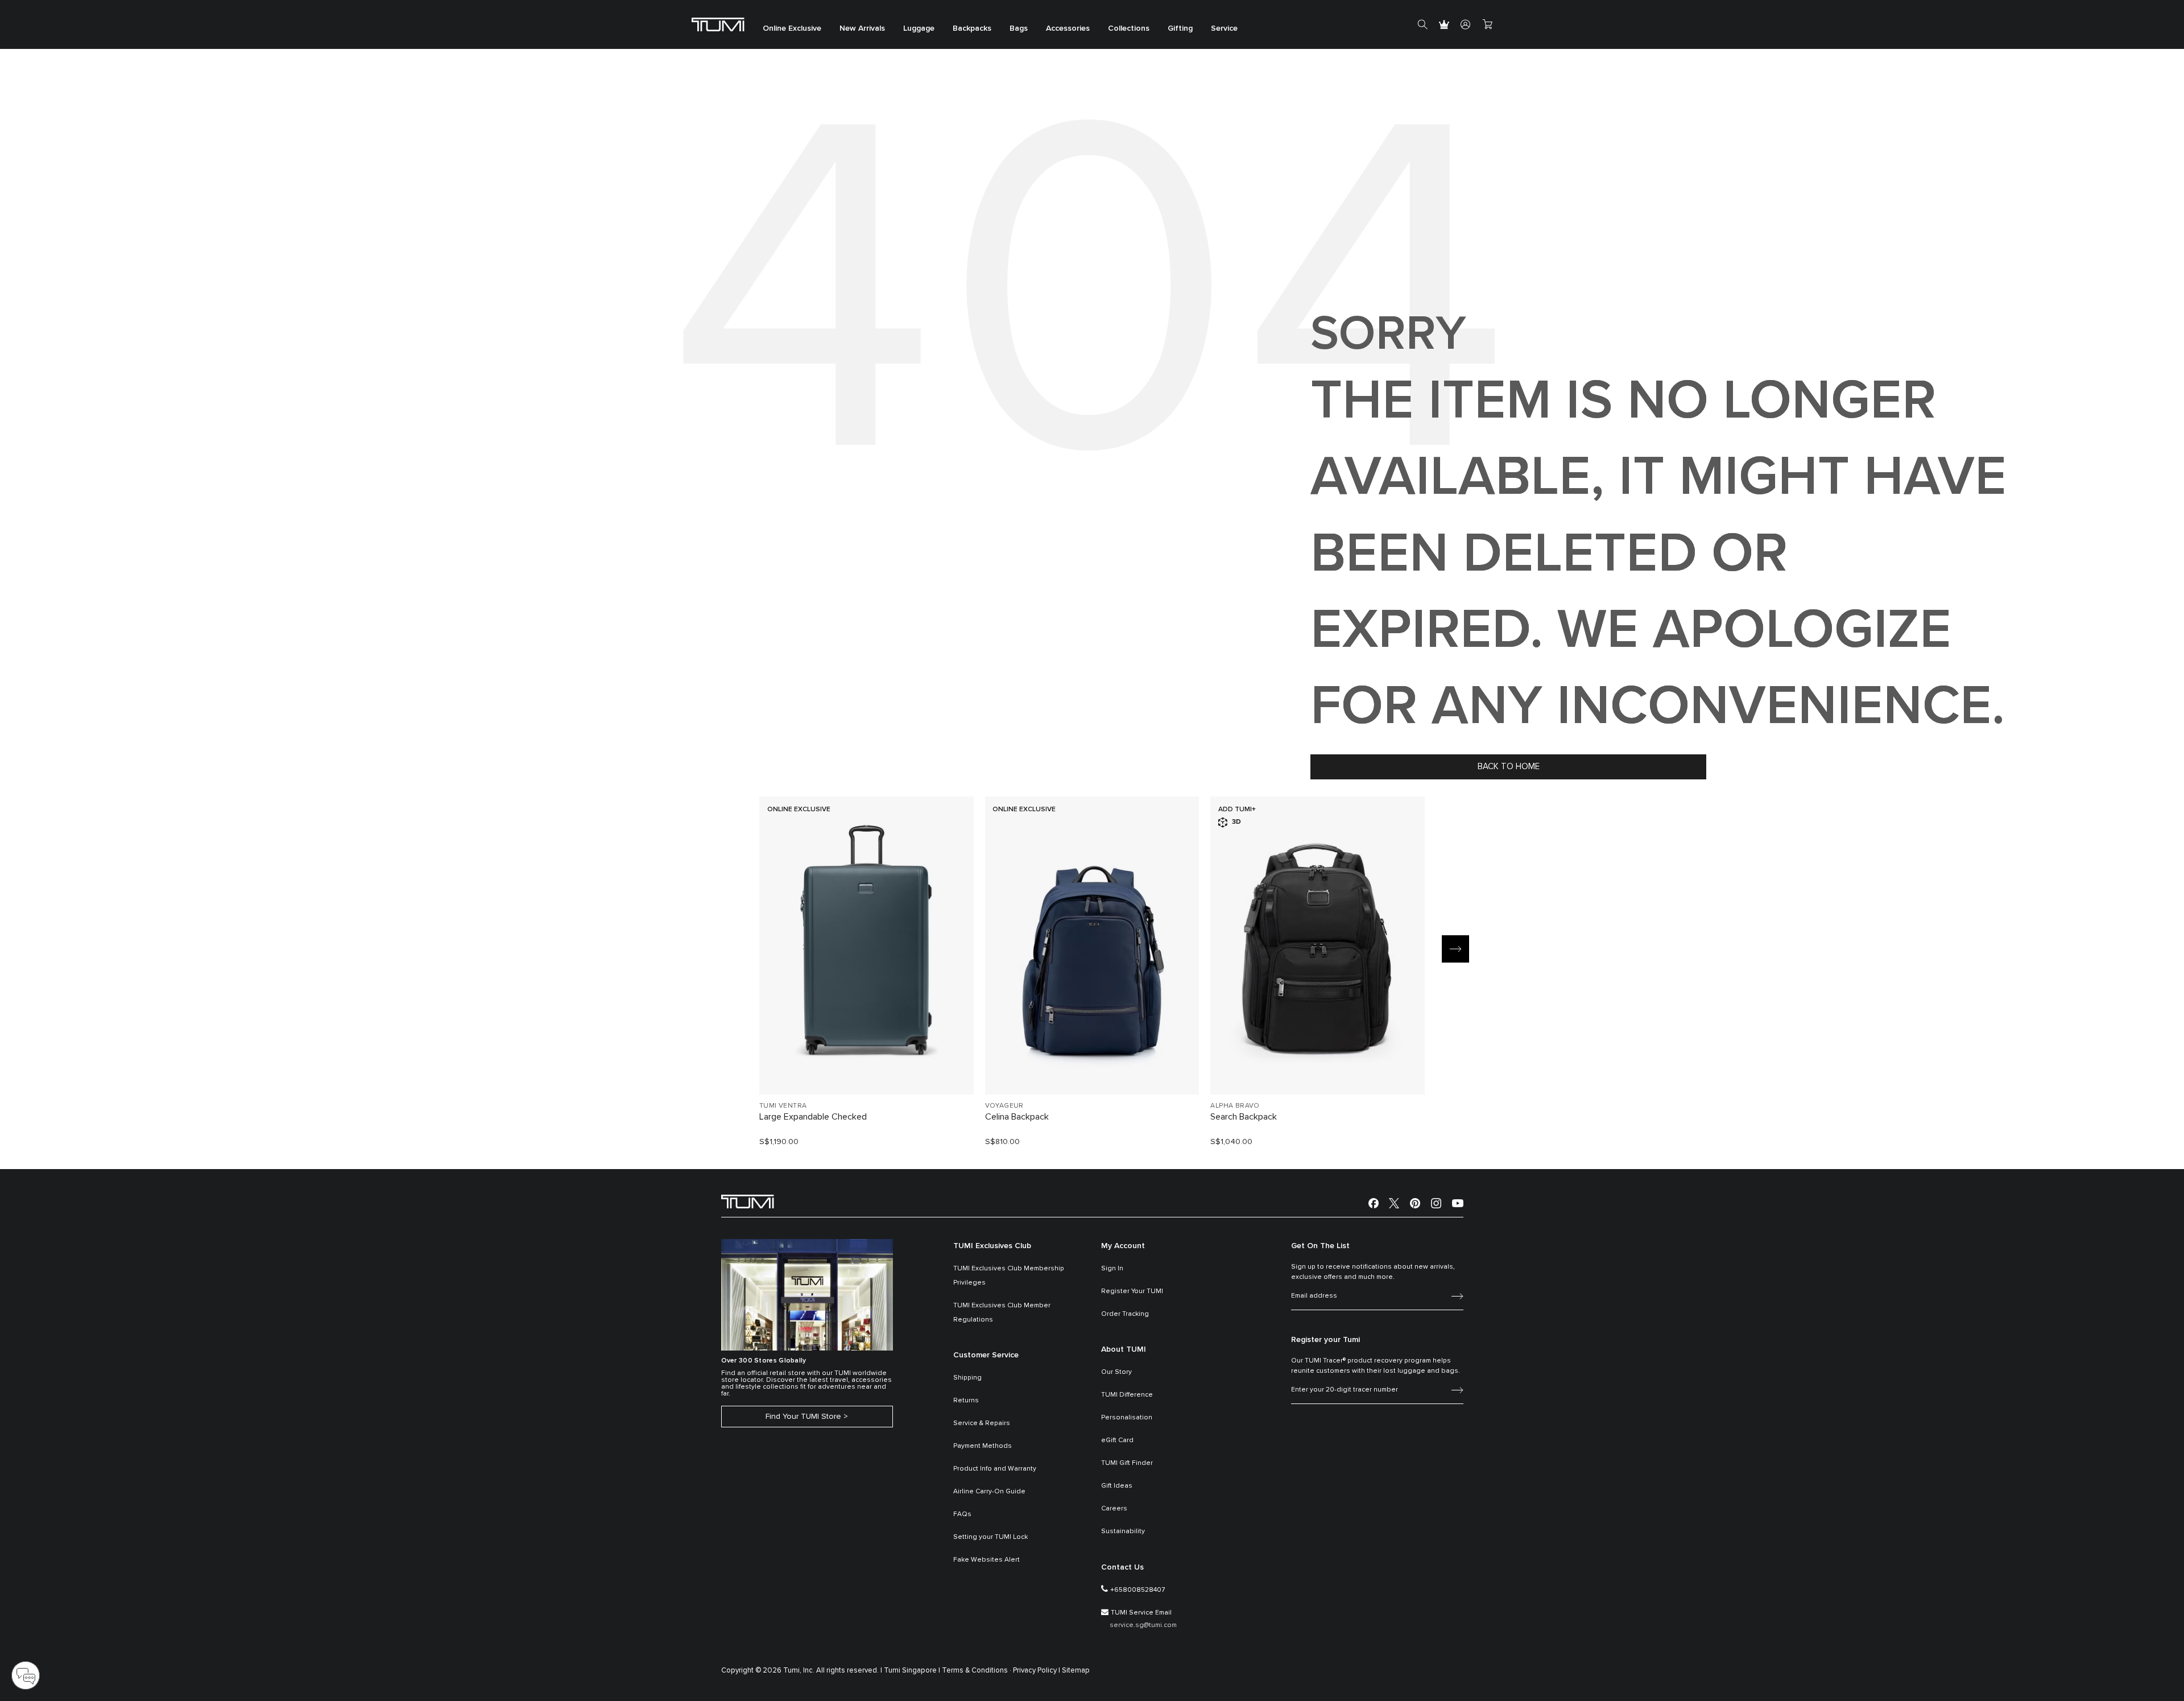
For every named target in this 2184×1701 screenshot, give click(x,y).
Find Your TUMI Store (803, 1417)
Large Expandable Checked (813, 1117)
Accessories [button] (1068, 28)
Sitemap (1076, 1671)
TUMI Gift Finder (1127, 1463)
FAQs (962, 1514)
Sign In (1112, 1269)
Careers (1114, 1509)
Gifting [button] (1180, 28)
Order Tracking (1125, 1314)
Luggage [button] (919, 28)
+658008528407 (1137, 1590)
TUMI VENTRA (783, 1106)
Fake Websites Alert (986, 1560)
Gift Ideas (1117, 1486)
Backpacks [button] (972, 28)
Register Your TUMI (1132, 1291)
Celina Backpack (1017, 1117)
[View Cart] (1487, 24)
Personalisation (1127, 1418)
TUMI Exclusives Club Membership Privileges (1009, 1276)
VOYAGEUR (1004, 1106)
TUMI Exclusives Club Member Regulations (1002, 1313)
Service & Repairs (982, 1423)
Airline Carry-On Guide (989, 1492)
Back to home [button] (1509, 767)
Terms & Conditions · (977, 1671)
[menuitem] (792, 25)
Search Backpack (1244, 1117)
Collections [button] (1129, 28)
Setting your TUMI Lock (990, 1537)
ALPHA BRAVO (1235, 1106)
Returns (966, 1401)
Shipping (967, 1378)
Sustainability (1123, 1531)
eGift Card (1117, 1440)
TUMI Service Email (1141, 1613)
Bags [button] (1019, 28)
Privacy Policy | (1037, 1671)
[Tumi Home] (718, 24)
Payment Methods (983, 1446)
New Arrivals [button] (862, 28)
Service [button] (1224, 28)
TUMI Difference (1127, 1395)
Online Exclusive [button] (792, 28)
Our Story (1116, 1372)
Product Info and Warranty (995, 1469)
